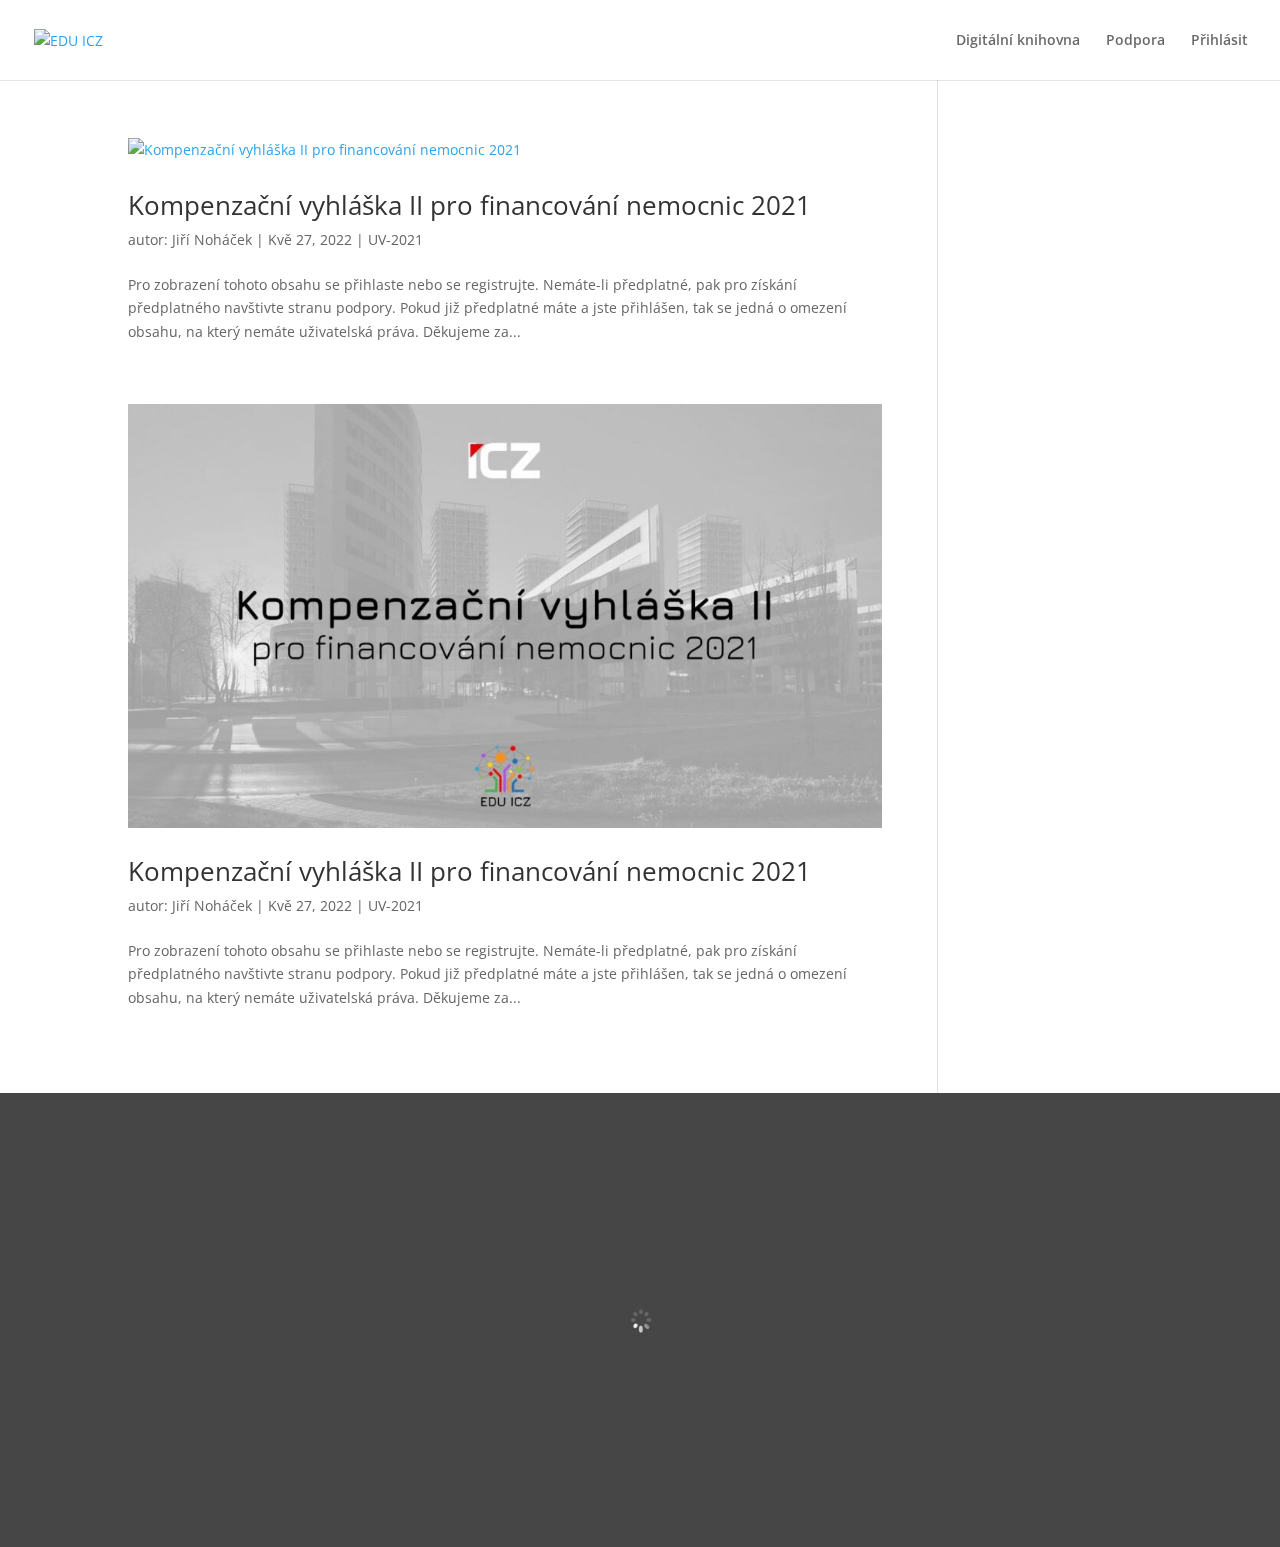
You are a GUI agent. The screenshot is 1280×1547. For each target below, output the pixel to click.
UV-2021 (395, 239)
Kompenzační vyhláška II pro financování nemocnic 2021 (469, 205)
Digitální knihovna (1018, 41)
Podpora (1135, 41)
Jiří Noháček (212, 239)
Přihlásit (1219, 41)
